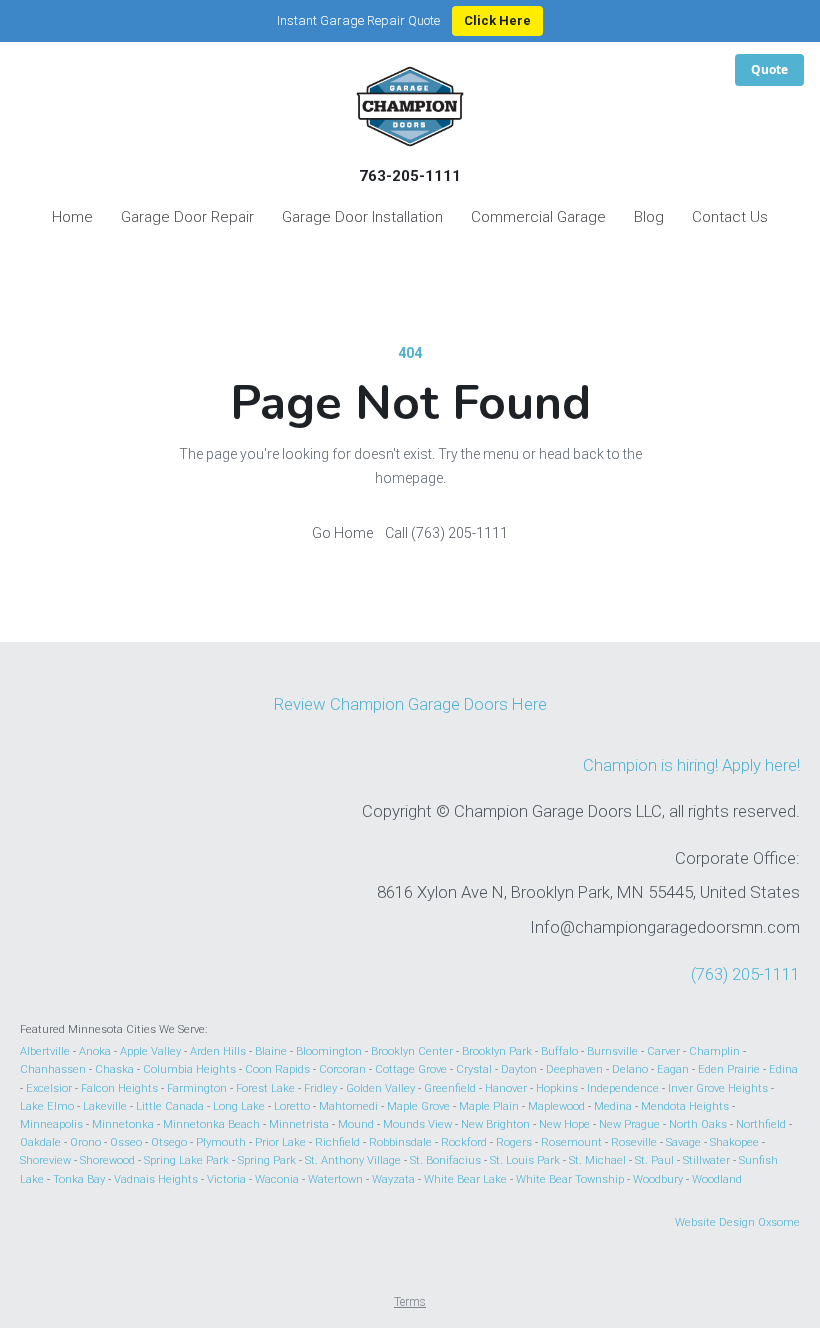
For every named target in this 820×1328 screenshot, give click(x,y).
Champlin (714, 1051)
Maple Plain (489, 1106)
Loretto (292, 1106)
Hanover (506, 1088)
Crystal (474, 1069)
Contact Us (730, 217)
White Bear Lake (465, 1179)
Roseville (634, 1142)
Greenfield (450, 1088)
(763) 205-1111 (745, 974)
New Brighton (495, 1124)
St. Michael (597, 1160)
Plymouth (221, 1142)
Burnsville (612, 1051)
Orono (85, 1142)
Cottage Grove (411, 1069)
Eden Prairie (729, 1069)
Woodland (717, 1179)
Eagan (673, 1069)
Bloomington (329, 1051)
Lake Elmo (47, 1106)
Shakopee (734, 1142)
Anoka (95, 1051)
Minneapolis (51, 1124)
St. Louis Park (525, 1160)
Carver (663, 1051)
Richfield (337, 1142)
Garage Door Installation (362, 217)
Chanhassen (53, 1069)
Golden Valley (380, 1088)
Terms (410, 1302)
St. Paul (654, 1160)
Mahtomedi (348, 1106)
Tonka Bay (79, 1179)
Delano (630, 1069)
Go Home (342, 533)
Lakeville (105, 1106)
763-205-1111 (410, 176)
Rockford (464, 1142)
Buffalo (559, 1051)
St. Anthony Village (353, 1160)
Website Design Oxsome (737, 1222)
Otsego (169, 1142)
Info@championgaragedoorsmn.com (665, 927)
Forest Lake (265, 1088)
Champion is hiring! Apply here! (691, 765)
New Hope (564, 1124)
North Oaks (698, 1124)
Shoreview (45, 1160)
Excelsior (49, 1088)
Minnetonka (123, 1124)
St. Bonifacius (445, 1160)
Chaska (114, 1069)
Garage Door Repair (187, 217)
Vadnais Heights (156, 1179)
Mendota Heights (685, 1106)
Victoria (226, 1179)
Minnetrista (299, 1124)
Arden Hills (218, 1051)
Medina (613, 1106)
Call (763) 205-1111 (446, 533)
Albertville (45, 1051)
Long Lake (239, 1106)
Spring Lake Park (186, 1160)
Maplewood (556, 1106)
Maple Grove (418, 1106)
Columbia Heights (189, 1069)
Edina (783, 1069)
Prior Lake (280, 1142)
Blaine (271, 1051)
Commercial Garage (538, 217)
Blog (649, 217)
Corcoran (342, 1069)
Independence (623, 1088)
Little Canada (170, 1106)
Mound (356, 1124)
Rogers (514, 1142)
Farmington (197, 1088)
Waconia (277, 1179)
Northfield (761, 1124)
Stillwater (706, 1160)
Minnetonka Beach (211, 1124)
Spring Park (267, 1160)
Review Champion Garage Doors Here (410, 704)
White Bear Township (570, 1179)
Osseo (126, 1142)
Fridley (320, 1088)
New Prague (629, 1124)
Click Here (497, 20)
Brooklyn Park (497, 1051)
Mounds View (417, 1124)
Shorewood (107, 1160)
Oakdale (40, 1142)
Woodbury (658, 1179)
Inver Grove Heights (718, 1088)
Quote (769, 69)
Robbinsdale (400, 1142)
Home (72, 217)
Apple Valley (150, 1051)
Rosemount (571, 1142)
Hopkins (557, 1088)
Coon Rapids (277, 1069)
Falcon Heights (119, 1088)
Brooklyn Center (412, 1051)
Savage (683, 1142)
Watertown (335, 1179)
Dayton (519, 1069)
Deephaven (574, 1069)
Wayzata (393, 1179)
